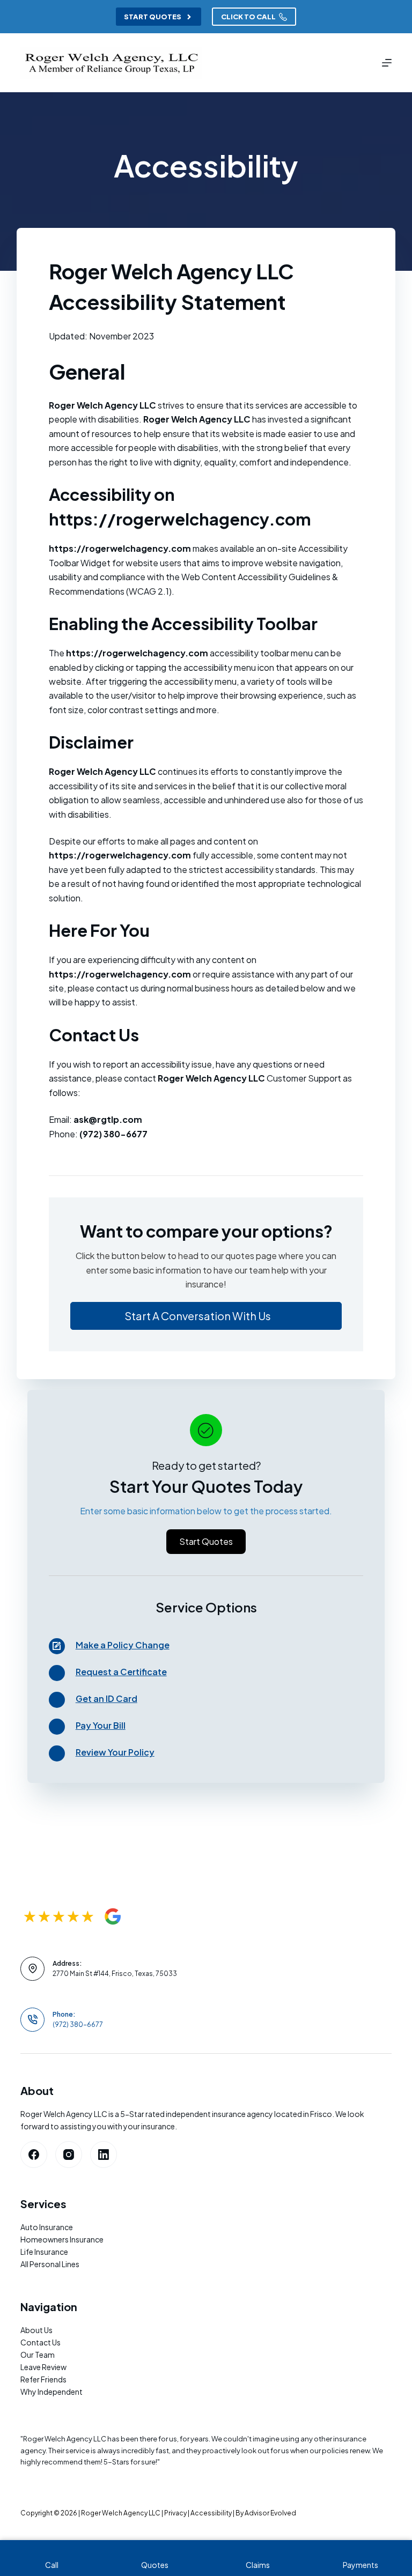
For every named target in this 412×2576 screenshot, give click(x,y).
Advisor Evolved (270, 2513)
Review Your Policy (115, 1752)
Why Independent (51, 2392)
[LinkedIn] (104, 2155)
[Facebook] (34, 2155)
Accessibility (211, 2513)
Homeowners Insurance (62, 2239)
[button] (206, 1316)
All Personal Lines (50, 2264)
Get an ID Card (106, 1698)
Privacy (175, 2513)
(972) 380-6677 (78, 2024)
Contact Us (41, 2342)
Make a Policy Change (123, 1645)
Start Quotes (153, 17)
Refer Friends (43, 2379)
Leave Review (43, 2367)
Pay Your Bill (101, 1725)
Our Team (38, 2355)
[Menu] (387, 63)
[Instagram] (69, 2155)
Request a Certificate (121, 1672)
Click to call (248, 17)
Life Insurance (44, 2252)
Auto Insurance (47, 2227)
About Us (36, 2330)
